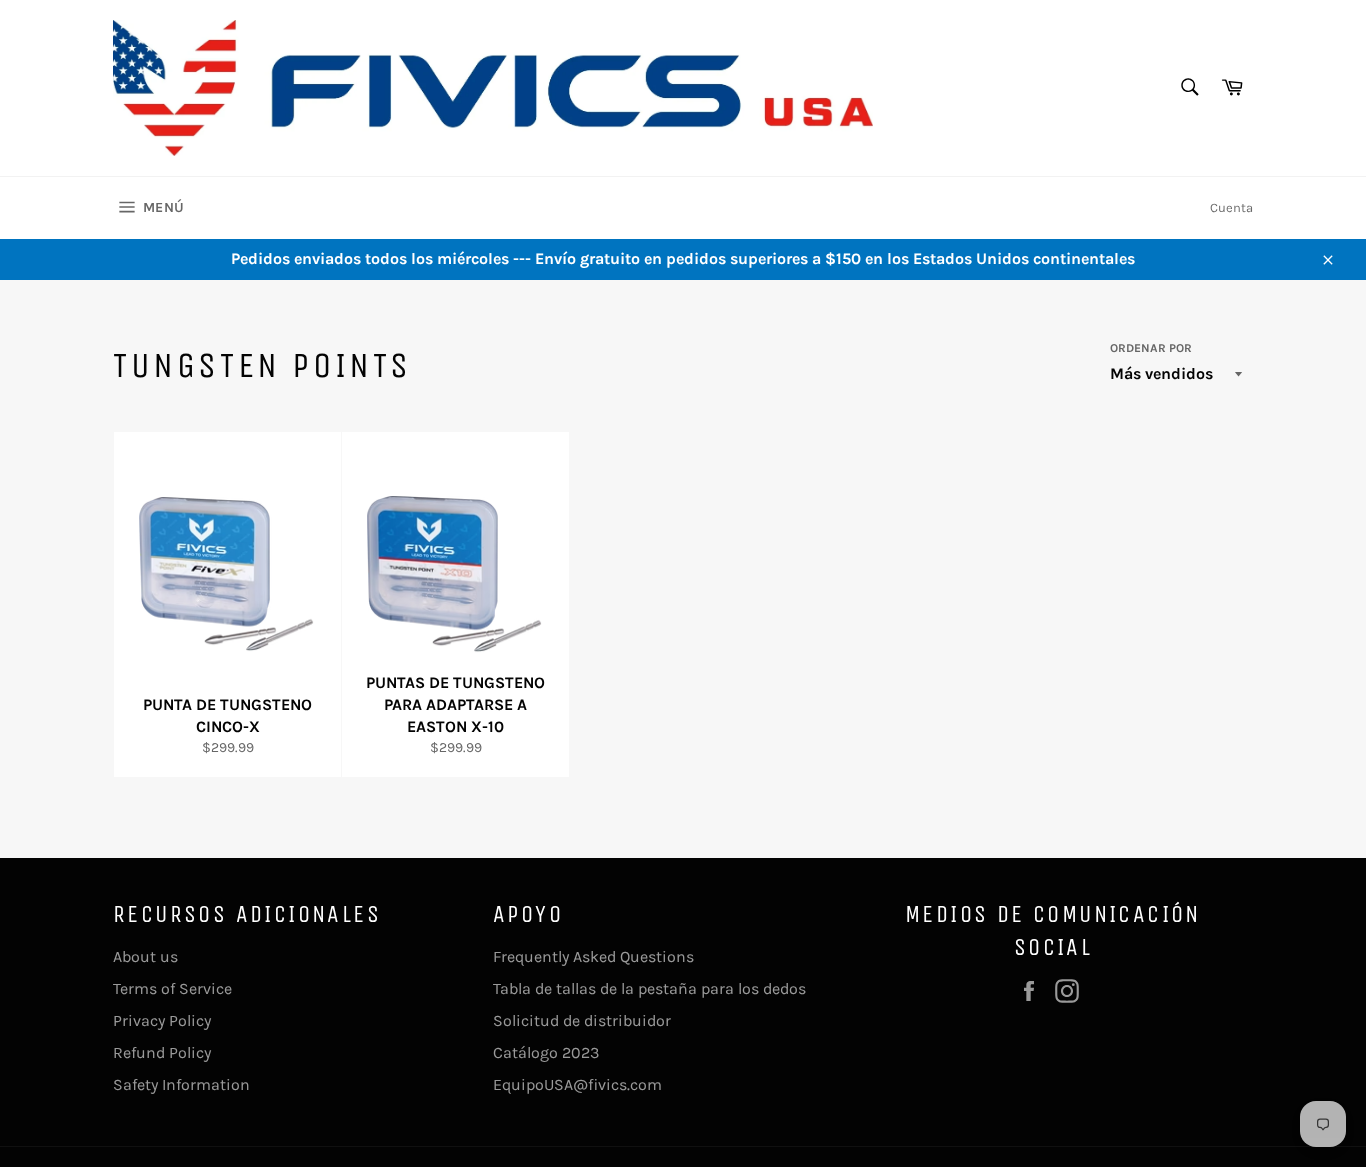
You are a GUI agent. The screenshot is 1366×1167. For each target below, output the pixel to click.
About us (145, 956)
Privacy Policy (162, 1020)
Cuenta (1231, 207)
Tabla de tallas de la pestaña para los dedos (649, 988)
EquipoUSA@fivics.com (577, 1084)
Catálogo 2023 (546, 1052)
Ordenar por (1151, 348)
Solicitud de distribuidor (582, 1020)
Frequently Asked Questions (593, 956)
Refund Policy (162, 1052)
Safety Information (181, 1084)
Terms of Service (172, 988)
